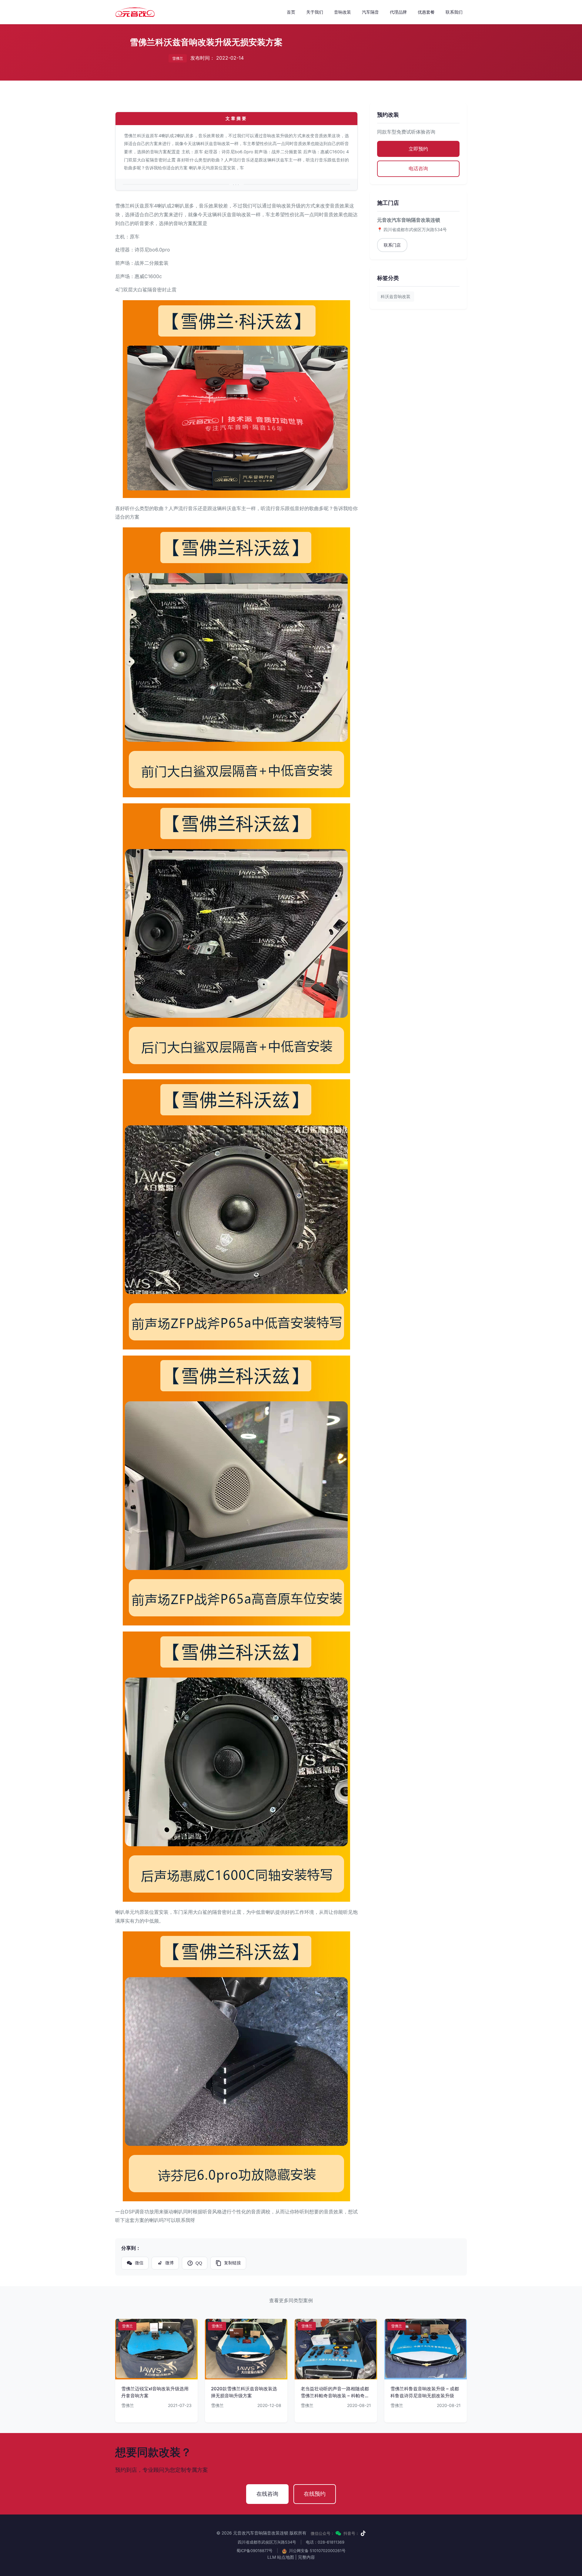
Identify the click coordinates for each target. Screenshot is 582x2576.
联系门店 (392, 245)
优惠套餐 (426, 12)
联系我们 (454, 12)
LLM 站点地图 (281, 2557)
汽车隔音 (370, 12)
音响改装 (343, 12)
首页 (291, 12)
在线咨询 (267, 2494)
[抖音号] (363, 2533)
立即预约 (418, 149)
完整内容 (306, 2557)
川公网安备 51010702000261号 (317, 2551)
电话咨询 (418, 168)
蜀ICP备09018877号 (254, 2551)
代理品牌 (398, 12)
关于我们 (315, 12)
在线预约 (315, 2494)
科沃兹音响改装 (396, 296)
